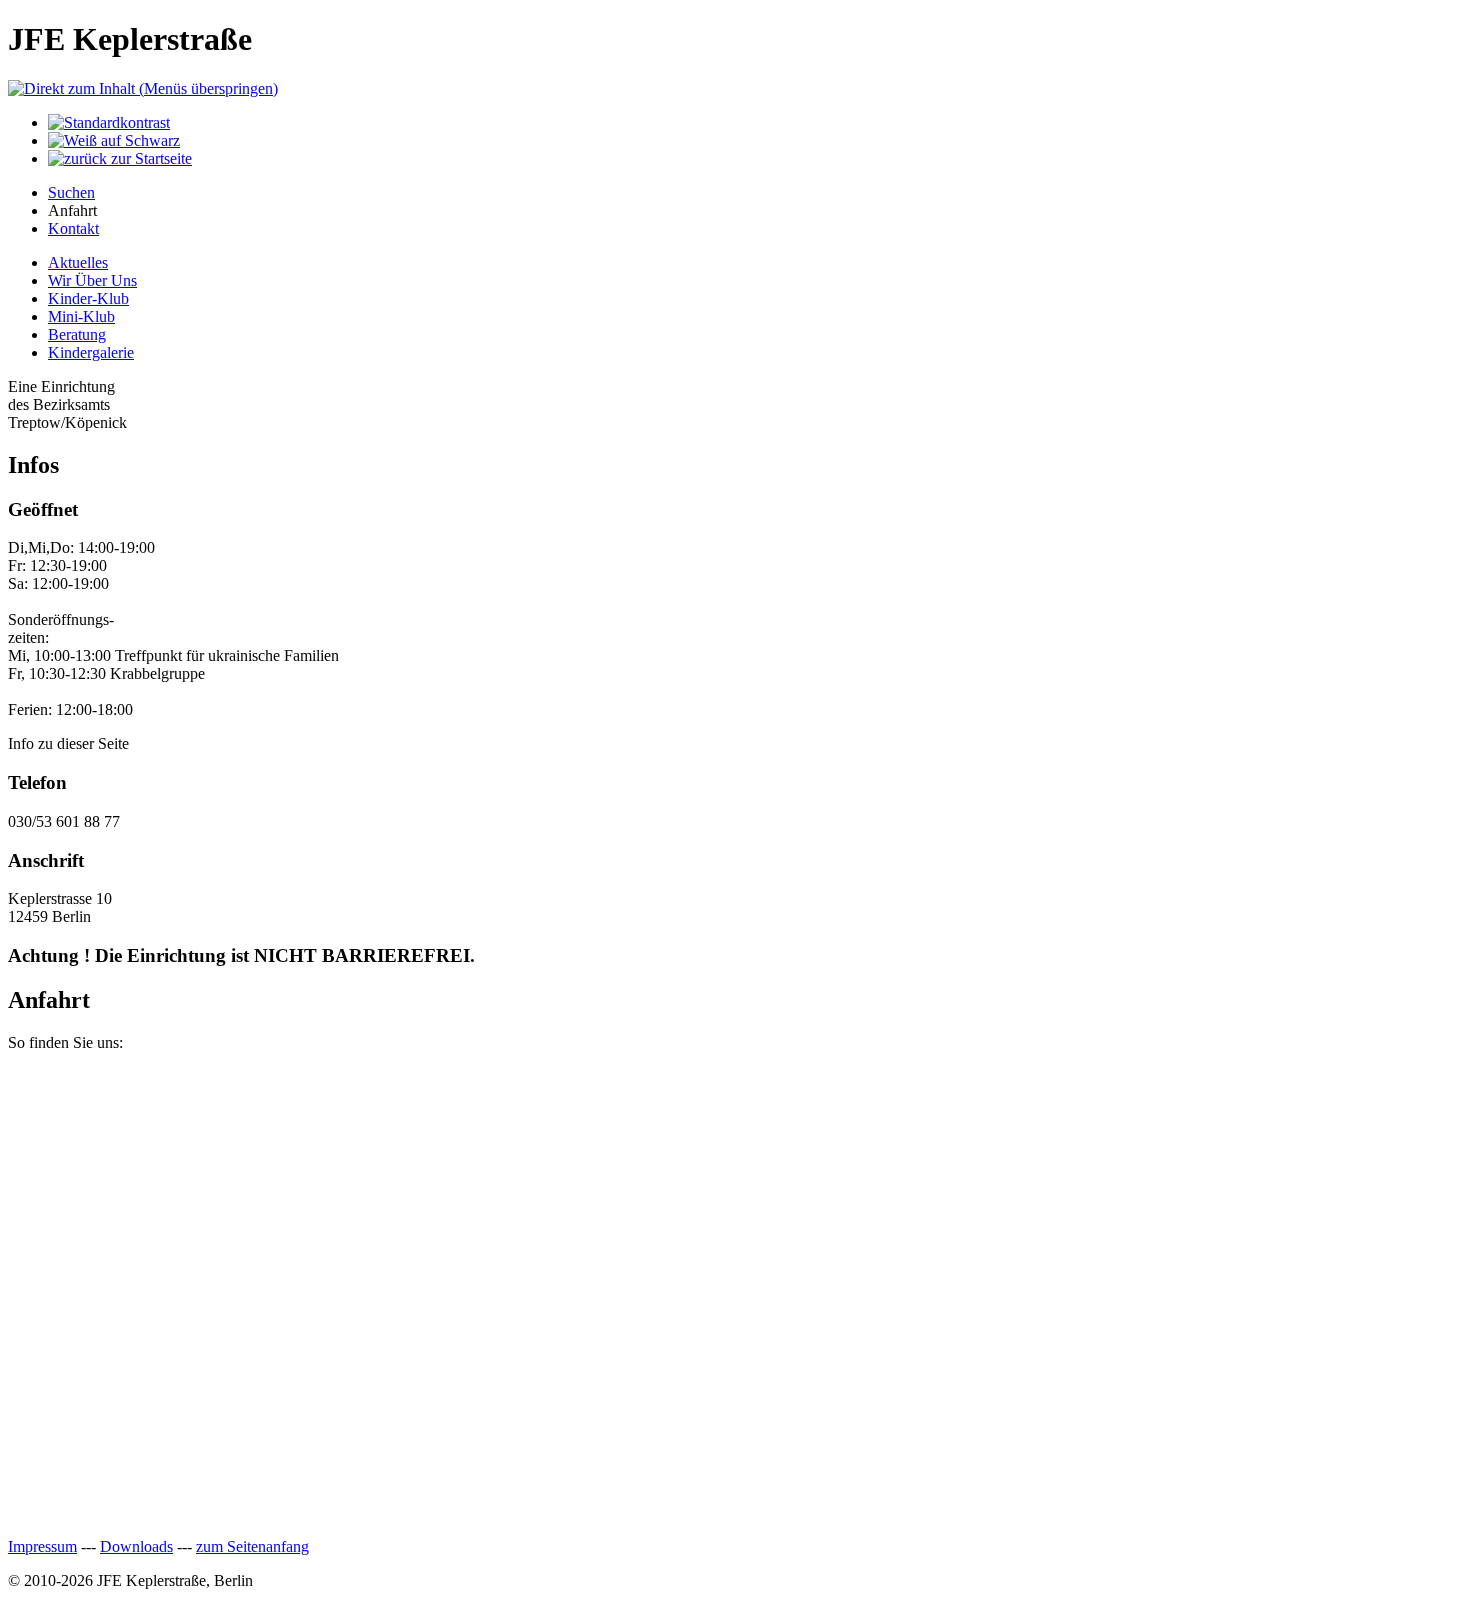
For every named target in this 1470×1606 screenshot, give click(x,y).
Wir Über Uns (92, 280)
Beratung (77, 334)
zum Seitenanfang (252, 1546)
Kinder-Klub (88, 298)
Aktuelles (78, 262)
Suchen (71, 192)
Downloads (136, 1546)
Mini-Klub (81, 316)
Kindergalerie (91, 352)
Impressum (42, 1546)
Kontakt (73, 228)
